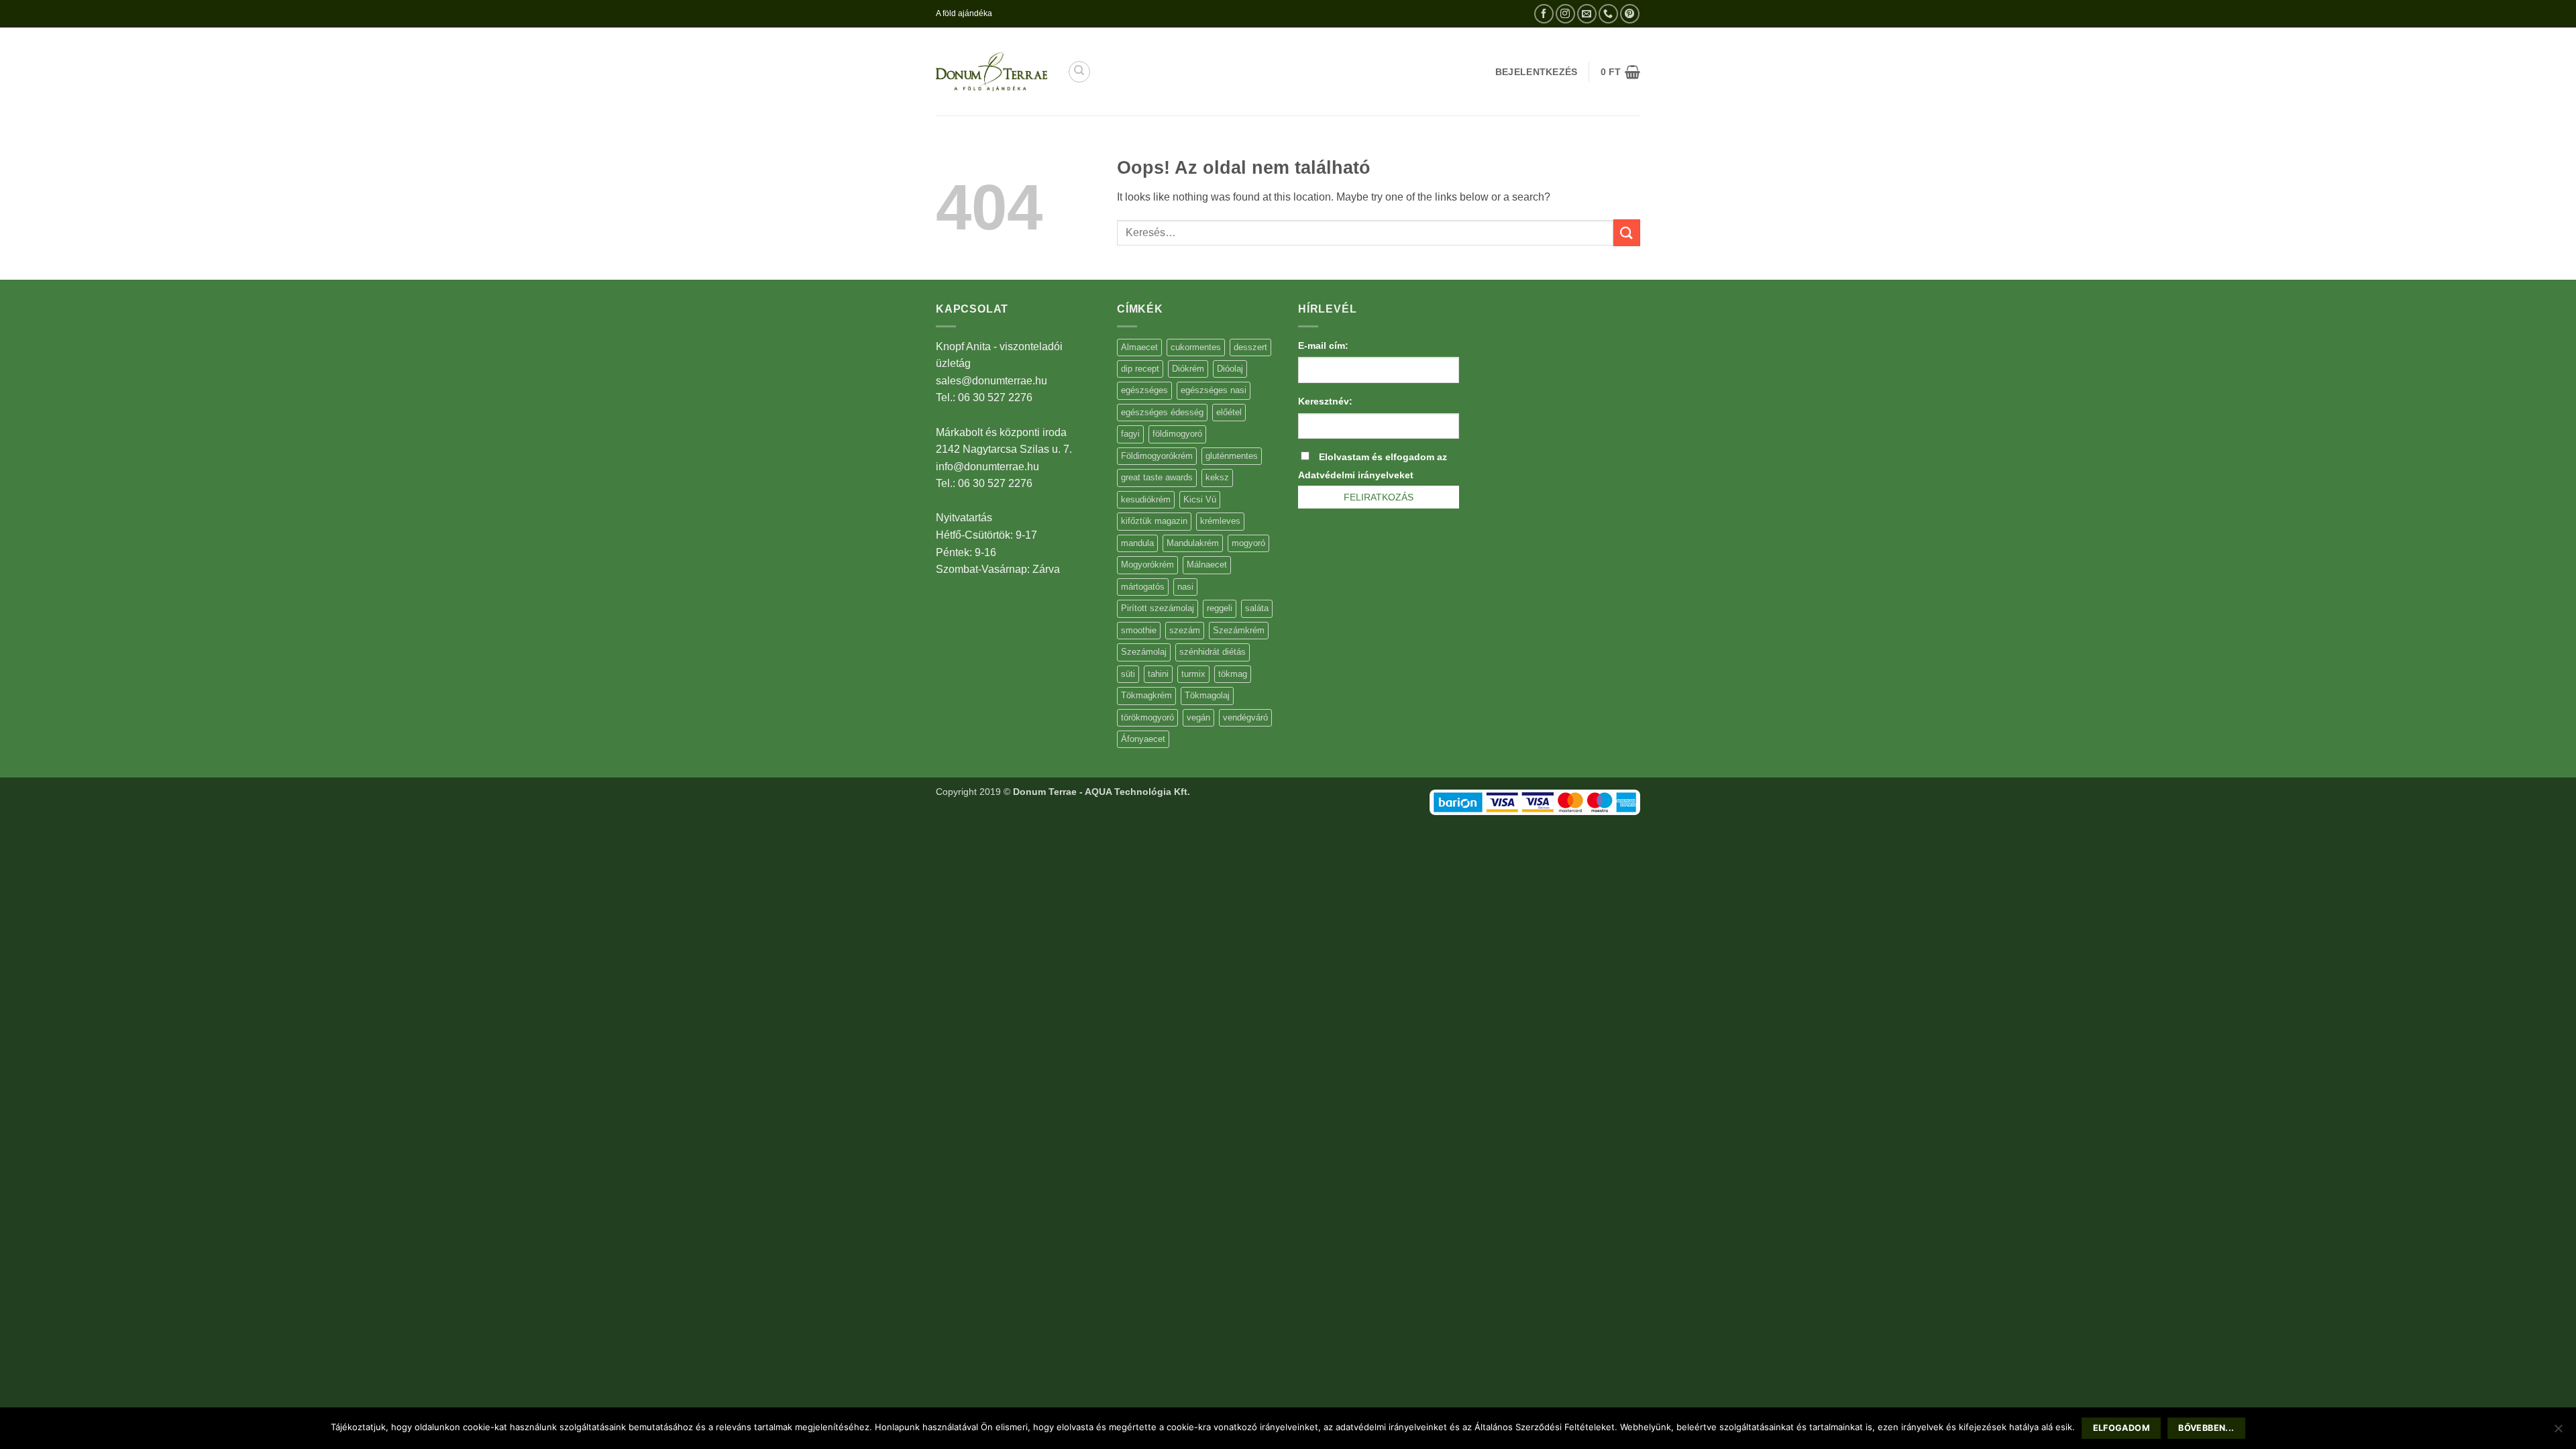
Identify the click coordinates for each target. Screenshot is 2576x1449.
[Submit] (1627, 232)
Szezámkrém (1239, 630)
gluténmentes (1232, 456)
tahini (1158, 674)
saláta (1257, 608)
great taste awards (1157, 477)
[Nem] (2558, 1432)
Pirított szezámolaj (1158, 608)
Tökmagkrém (1146, 695)
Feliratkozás (1379, 497)
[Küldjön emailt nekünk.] (1587, 14)
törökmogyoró (1147, 717)
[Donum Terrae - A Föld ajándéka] (991, 71)
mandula (1137, 543)
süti (1128, 674)
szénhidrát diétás (1213, 652)
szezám (1185, 630)
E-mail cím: (1323, 345)
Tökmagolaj (1207, 695)
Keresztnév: (1325, 401)
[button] (1620, 72)
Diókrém (1188, 369)
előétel (1229, 412)
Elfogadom (2122, 1428)
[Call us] (1608, 14)
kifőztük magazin (1154, 521)
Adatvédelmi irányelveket (1356, 475)
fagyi (1130, 434)
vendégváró (1245, 717)
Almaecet (1139, 347)
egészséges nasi (1214, 390)
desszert (1250, 347)
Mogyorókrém (1147, 565)
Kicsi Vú (1200, 499)
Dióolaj (1230, 369)
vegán (1198, 717)
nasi (1185, 587)
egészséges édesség (1162, 412)
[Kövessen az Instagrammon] (1565, 14)
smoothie (1139, 630)
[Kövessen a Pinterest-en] (1630, 14)
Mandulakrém (1193, 543)
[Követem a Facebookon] (1544, 14)
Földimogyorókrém (1157, 456)
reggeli (1220, 608)
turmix (1193, 674)
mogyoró (1248, 543)
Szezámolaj (1144, 652)
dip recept (1140, 369)
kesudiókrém (1146, 499)
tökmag (1233, 674)
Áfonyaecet (1143, 739)
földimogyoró (1177, 434)
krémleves (1220, 521)
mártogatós (1143, 587)
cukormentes (1196, 347)
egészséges (1144, 390)
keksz (1217, 477)
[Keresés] (1079, 72)
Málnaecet (1207, 565)
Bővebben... (2206, 1428)
